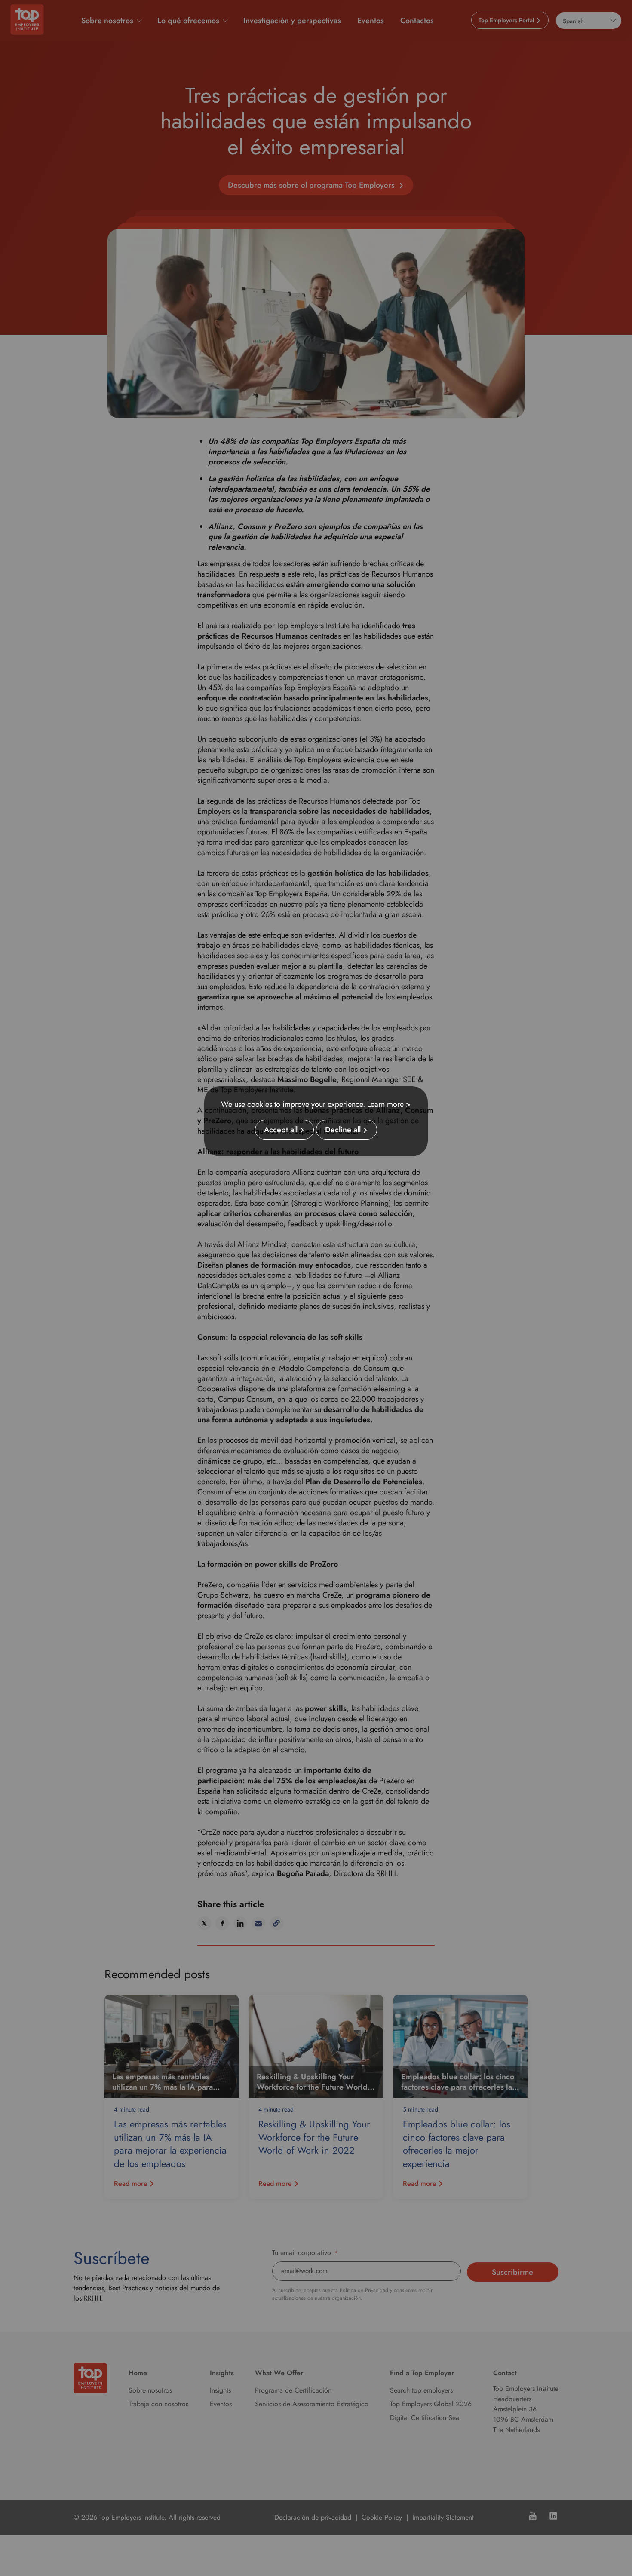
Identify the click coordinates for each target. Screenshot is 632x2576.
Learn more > (389, 1104)
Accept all (281, 1130)
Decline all (343, 1130)
